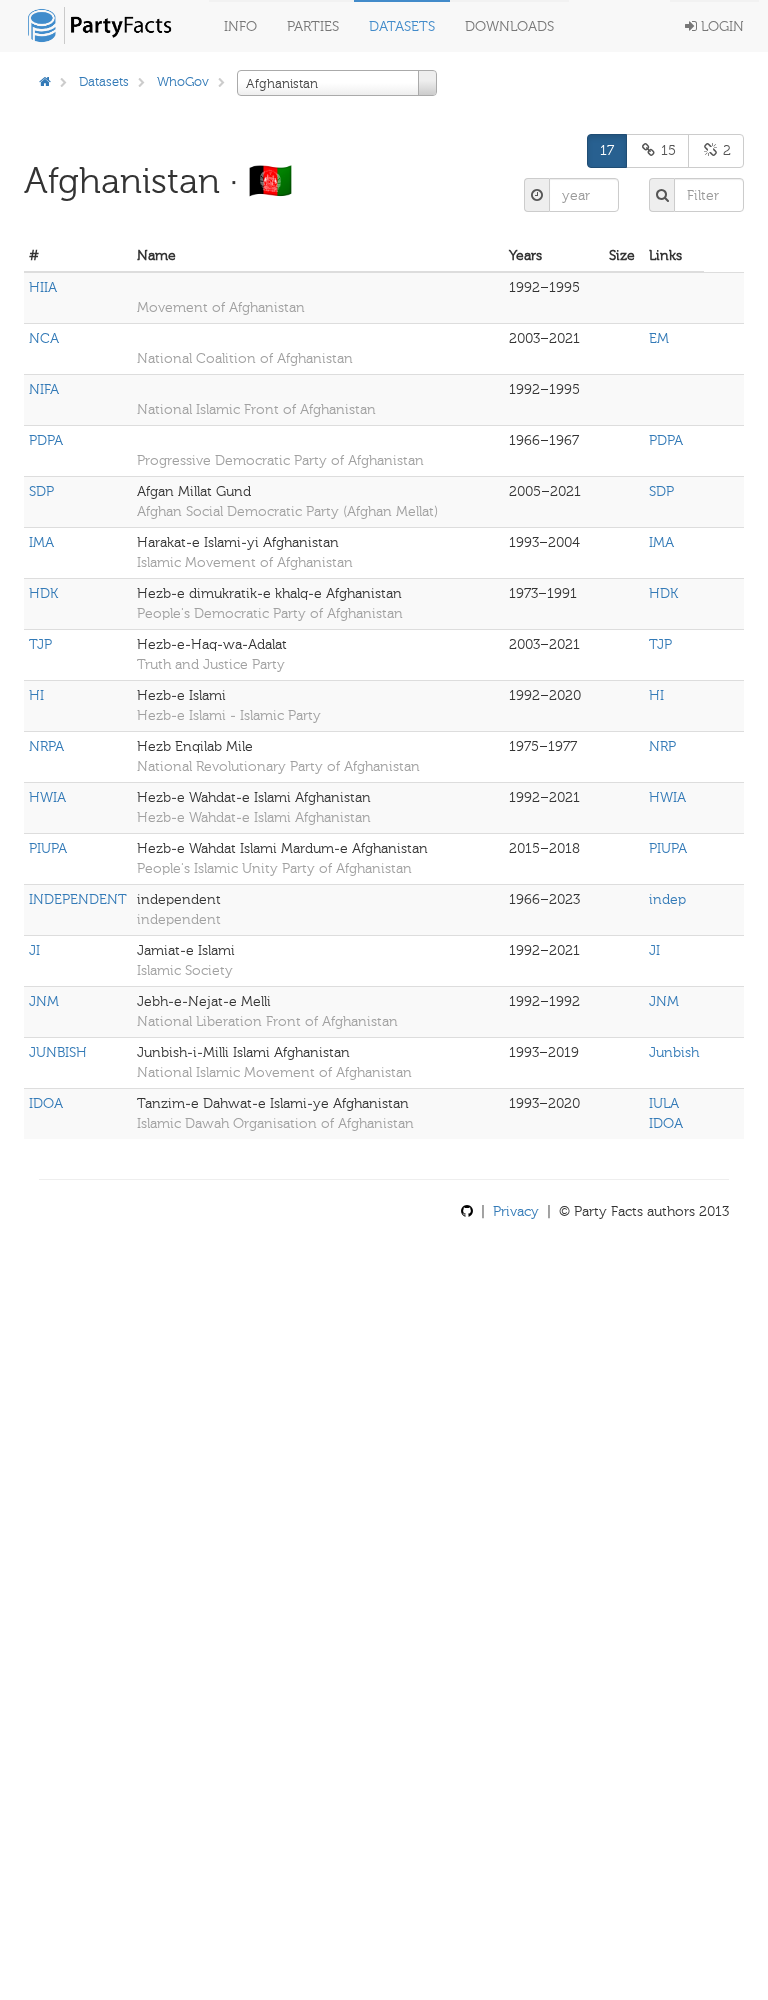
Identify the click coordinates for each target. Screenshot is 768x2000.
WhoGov (183, 81)
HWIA (47, 797)
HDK (43, 593)
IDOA (46, 1103)
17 (607, 150)
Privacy (516, 1211)
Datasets (402, 26)
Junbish (674, 1052)
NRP (662, 746)
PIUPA (48, 848)
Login (720, 26)
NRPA (46, 746)
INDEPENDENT (78, 899)
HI (36, 695)
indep (667, 899)
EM (659, 338)
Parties (313, 26)
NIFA (44, 389)
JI (34, 950)
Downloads (509, 26)
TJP (40, 644)
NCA (44, 338)
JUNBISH (58, 1052)
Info (240, 26)
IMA (41, 542)
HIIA (43, 287)
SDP (41, 491)
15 (666, 150)
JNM (44, 1001)
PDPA (46, 440)
